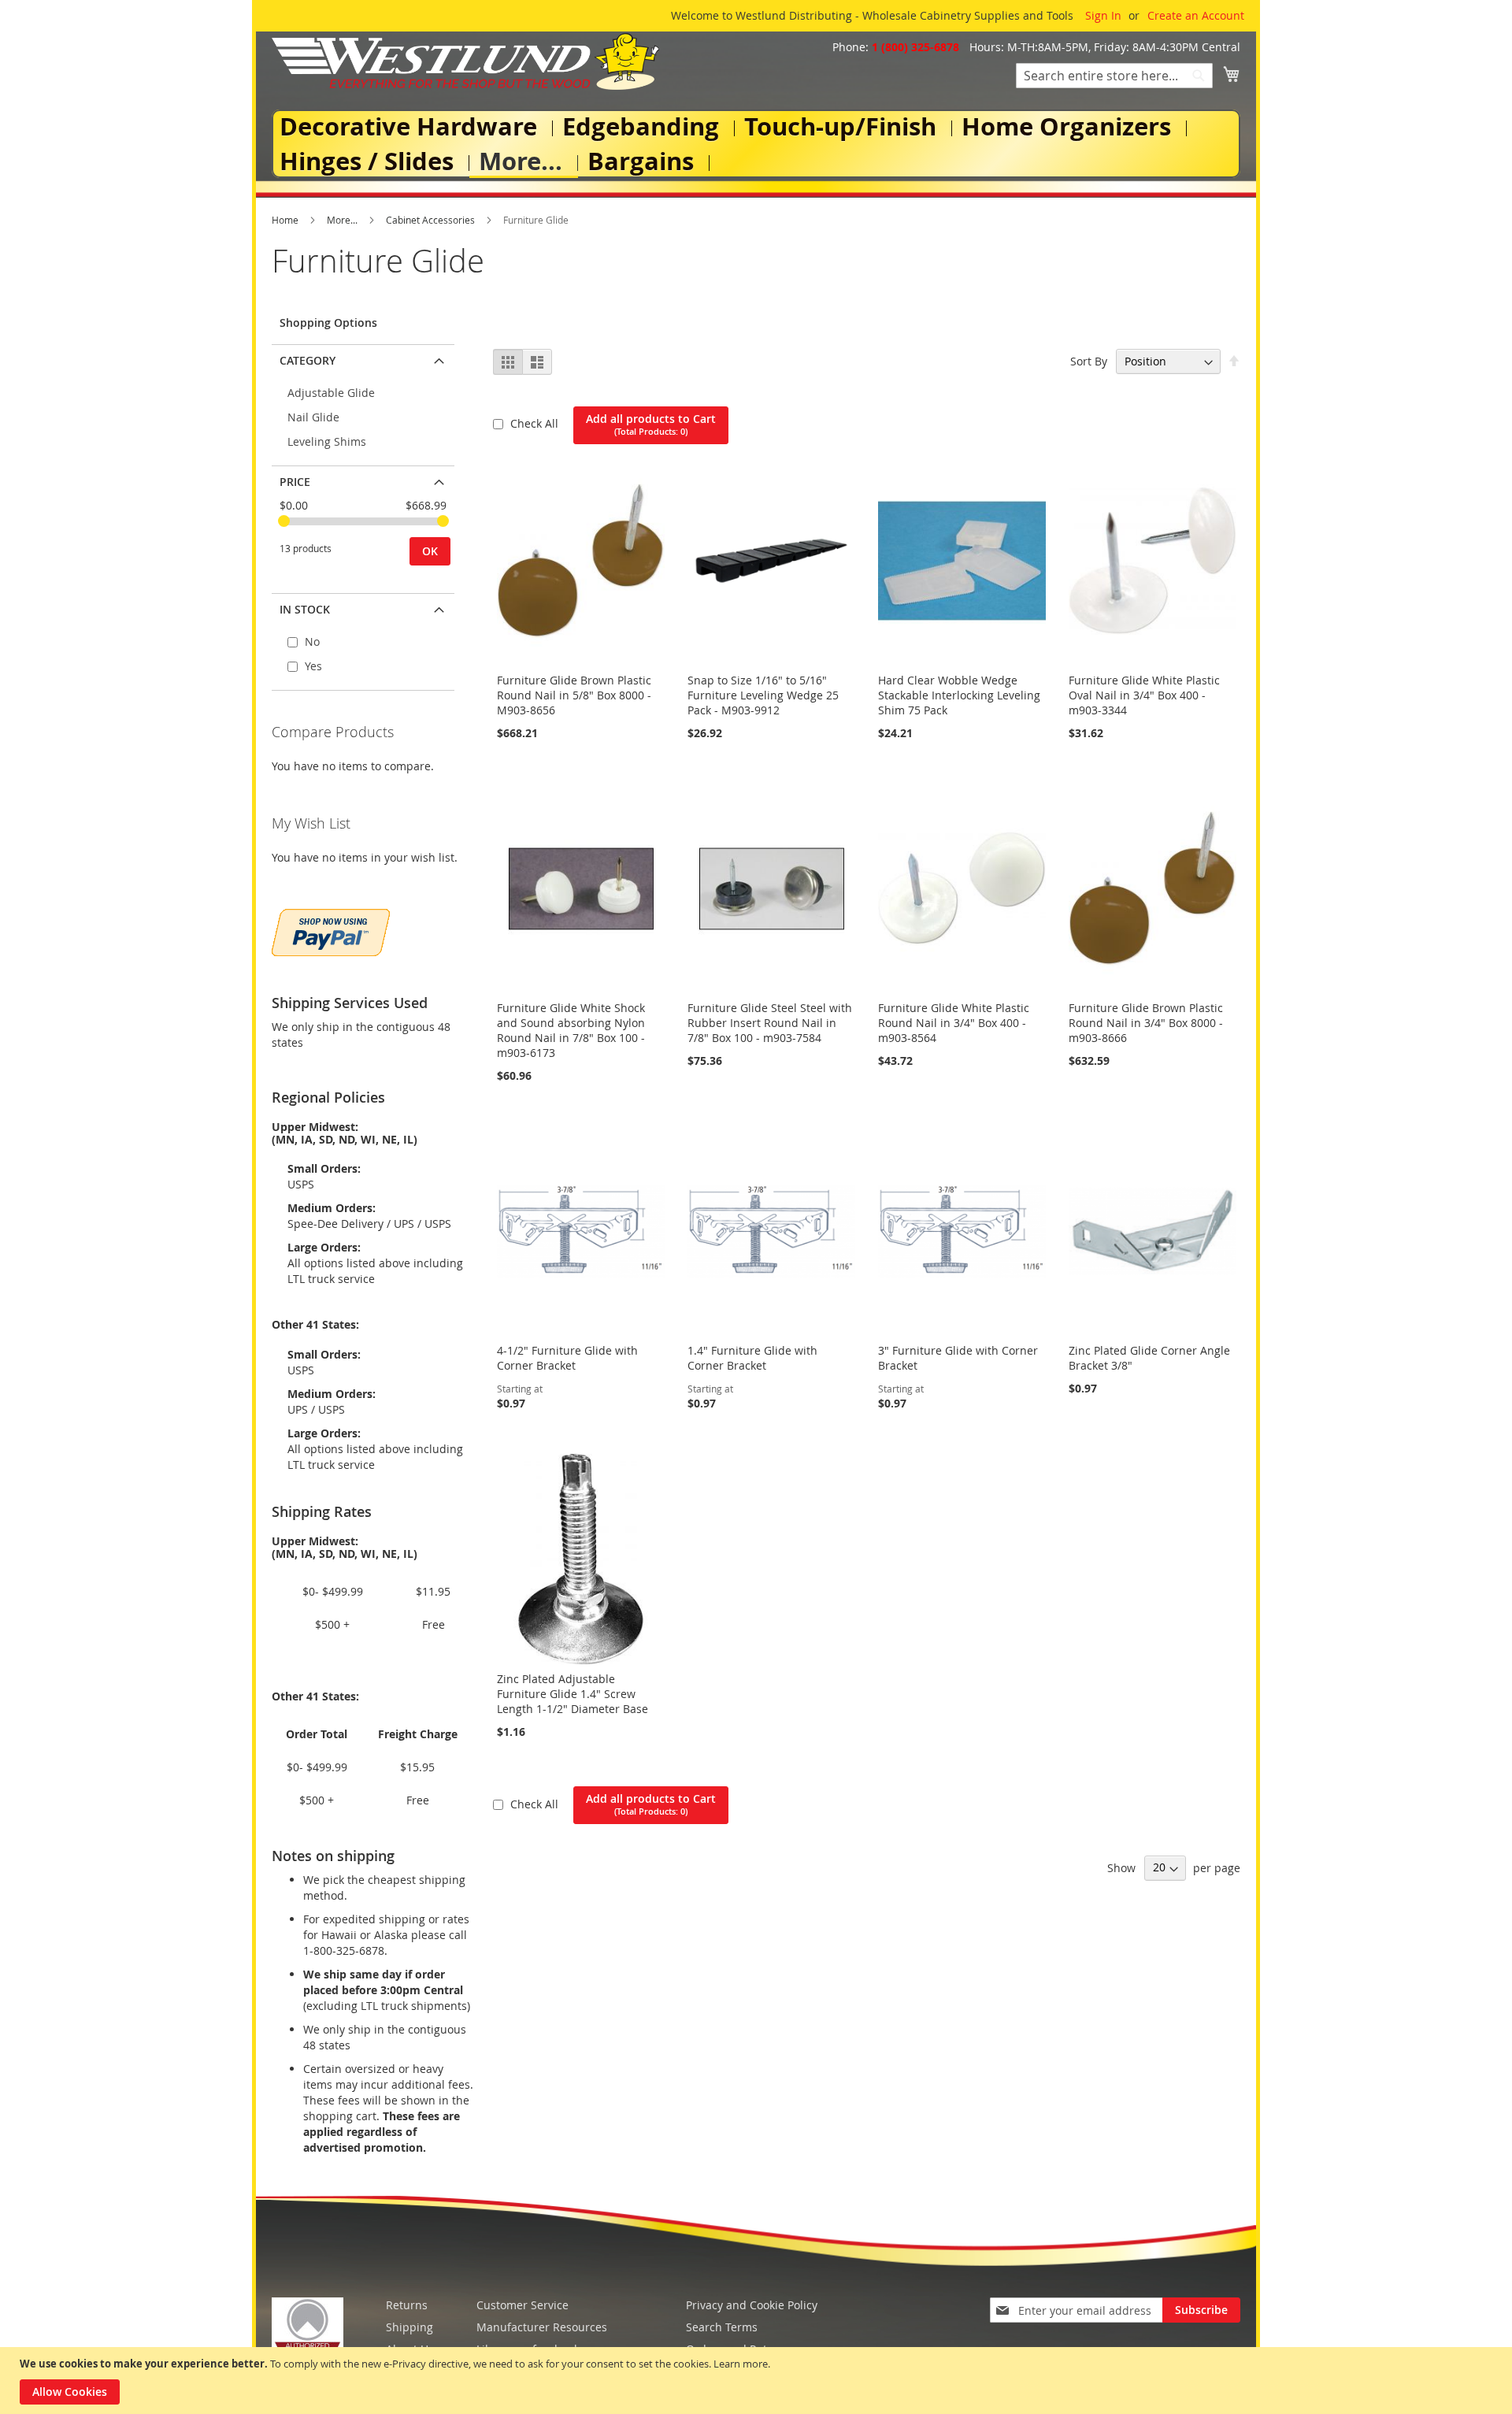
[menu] (756, 144)
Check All (536, 423)
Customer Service (523, 2305)
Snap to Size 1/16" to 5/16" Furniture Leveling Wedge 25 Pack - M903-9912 (763, 695)
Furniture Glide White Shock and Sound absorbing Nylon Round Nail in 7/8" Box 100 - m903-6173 (571, 1030)
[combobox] (1114, 76)
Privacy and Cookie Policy (752, 2305)
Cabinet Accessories (432, 220)
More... (343, 220)
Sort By (1089, 361)
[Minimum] (284, 521)
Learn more (741, 2364)
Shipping (409, 2327)
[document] (758, 2381)
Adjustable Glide (331, 393)
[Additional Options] (331, 931)
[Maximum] (443, 521)
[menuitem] (411, 126)
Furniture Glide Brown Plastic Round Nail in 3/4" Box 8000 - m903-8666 (1146, 1023)
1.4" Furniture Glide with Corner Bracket (752, 1358)
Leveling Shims (327, 441)
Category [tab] (308, 360)
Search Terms (722, 2327)
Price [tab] (295, 482)
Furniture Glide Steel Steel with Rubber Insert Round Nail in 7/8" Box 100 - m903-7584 (770, 1023)
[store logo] (465, 61)
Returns (407, 2305)
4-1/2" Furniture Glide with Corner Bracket (567, 1358)
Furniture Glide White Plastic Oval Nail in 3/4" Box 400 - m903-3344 (1144, 695)
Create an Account (1196, 15)
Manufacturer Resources (542, 2327)
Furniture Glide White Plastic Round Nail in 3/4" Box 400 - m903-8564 (954, 1023)
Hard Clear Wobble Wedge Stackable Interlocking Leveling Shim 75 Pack (959, 695)
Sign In (1103, 15)
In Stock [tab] (305, 609)
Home (286, 220)
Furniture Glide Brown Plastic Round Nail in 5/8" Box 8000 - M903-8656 (574, 695)
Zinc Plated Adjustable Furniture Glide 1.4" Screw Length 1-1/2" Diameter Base (573, 1694)
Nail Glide (313, 417)
